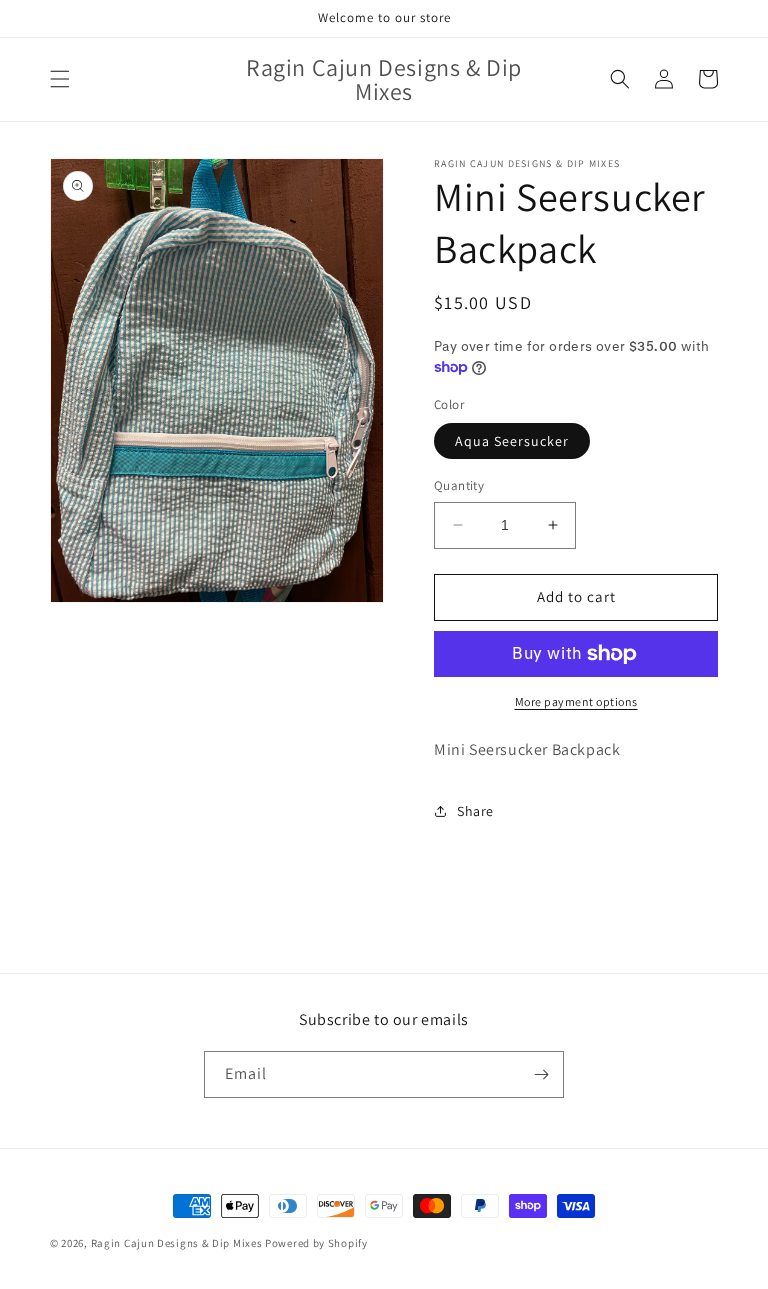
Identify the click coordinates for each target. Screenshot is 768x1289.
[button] (60, 79)
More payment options (576, 701)
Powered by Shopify (316, 1243)
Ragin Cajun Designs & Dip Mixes (177, 1243)
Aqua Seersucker (512, 441)
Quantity (459, 485)
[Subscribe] (541, 1074)
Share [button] (475, 811)
